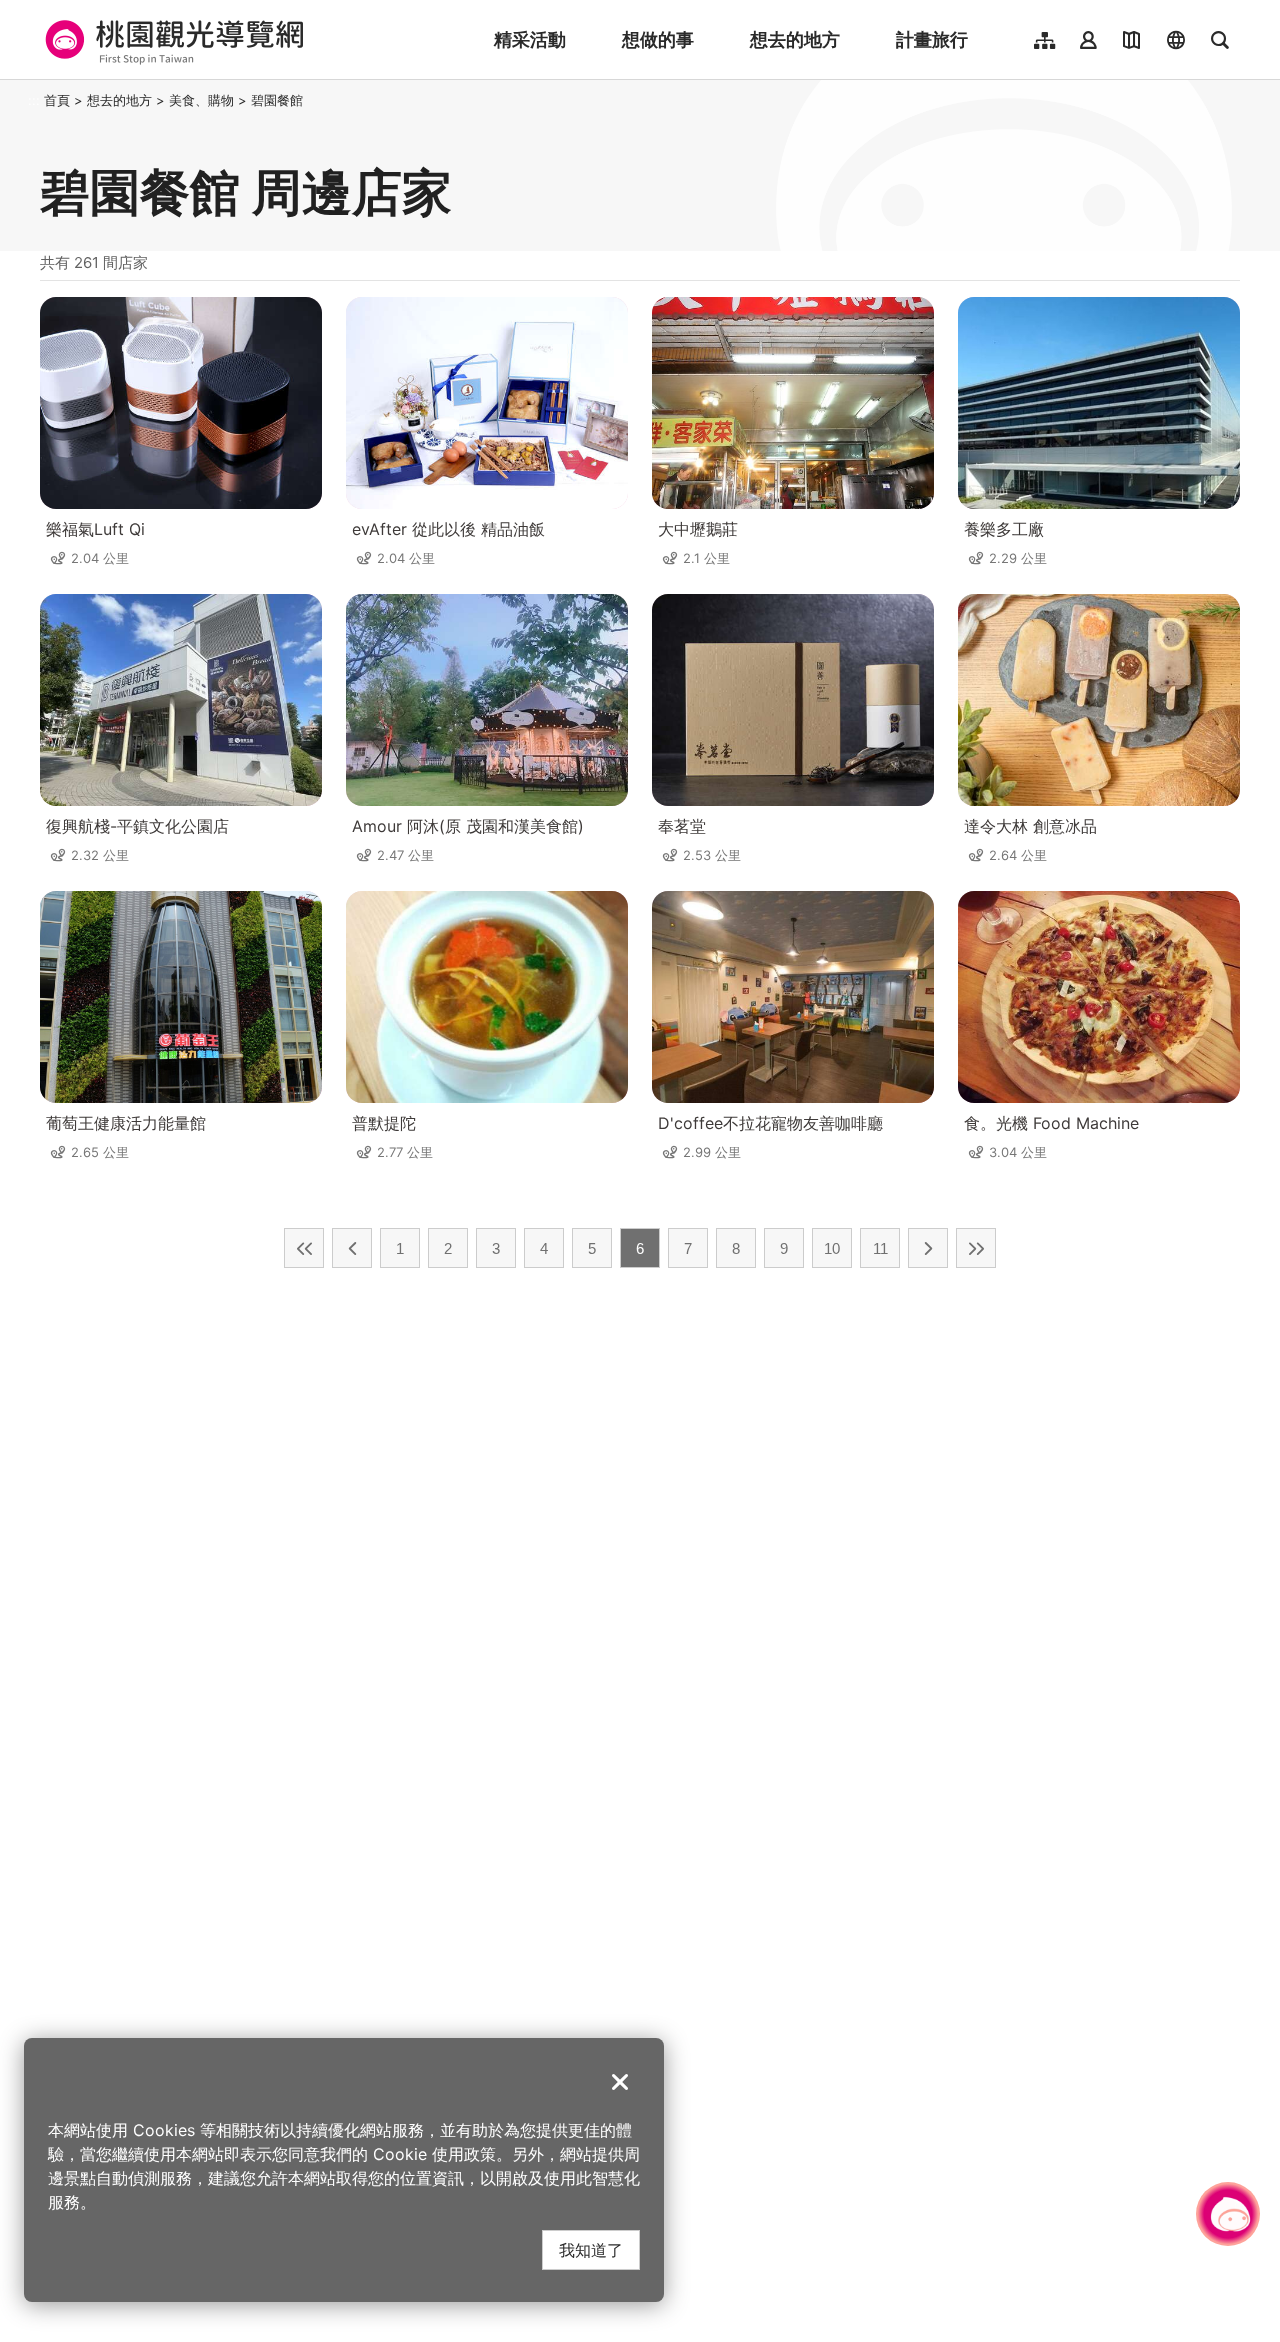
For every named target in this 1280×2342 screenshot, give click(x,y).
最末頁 (976, 1248)
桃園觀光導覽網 (171, 40)
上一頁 (352, 1248)
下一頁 (928, 1248)
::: (34, 100)
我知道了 (591, 2249)
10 (832, 1248)
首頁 (57, 100)
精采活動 (530, 39)
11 (880, 1248)
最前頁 (304, 1248)
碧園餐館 (277, 100)
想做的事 (658, 39)
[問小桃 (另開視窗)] (1228, 2214)
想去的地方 (795, 39)
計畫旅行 (932, 39)
